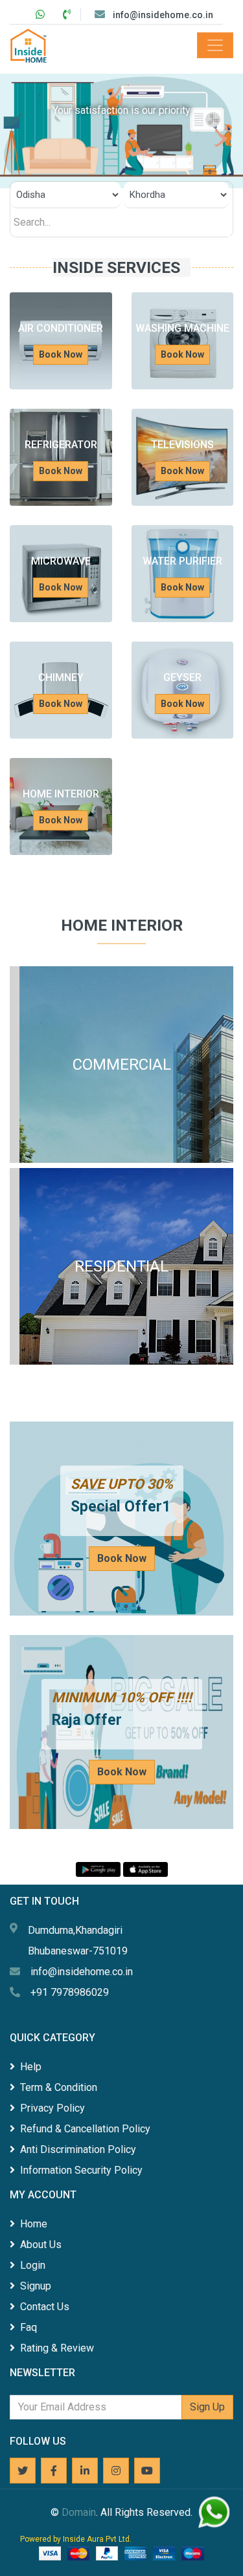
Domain (79, 2512)
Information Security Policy (81, 2170)
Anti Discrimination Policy (78, 2149)
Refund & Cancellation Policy (85, 2129)
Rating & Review (57, 2348)
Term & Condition (59, 2087)
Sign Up (207, 2407)
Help (31, 2067)
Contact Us (45, 2307)
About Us (41, 2245)
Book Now (61, 354)
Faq (29, 2327)
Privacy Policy (52, 2108)
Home (34, 2224)
